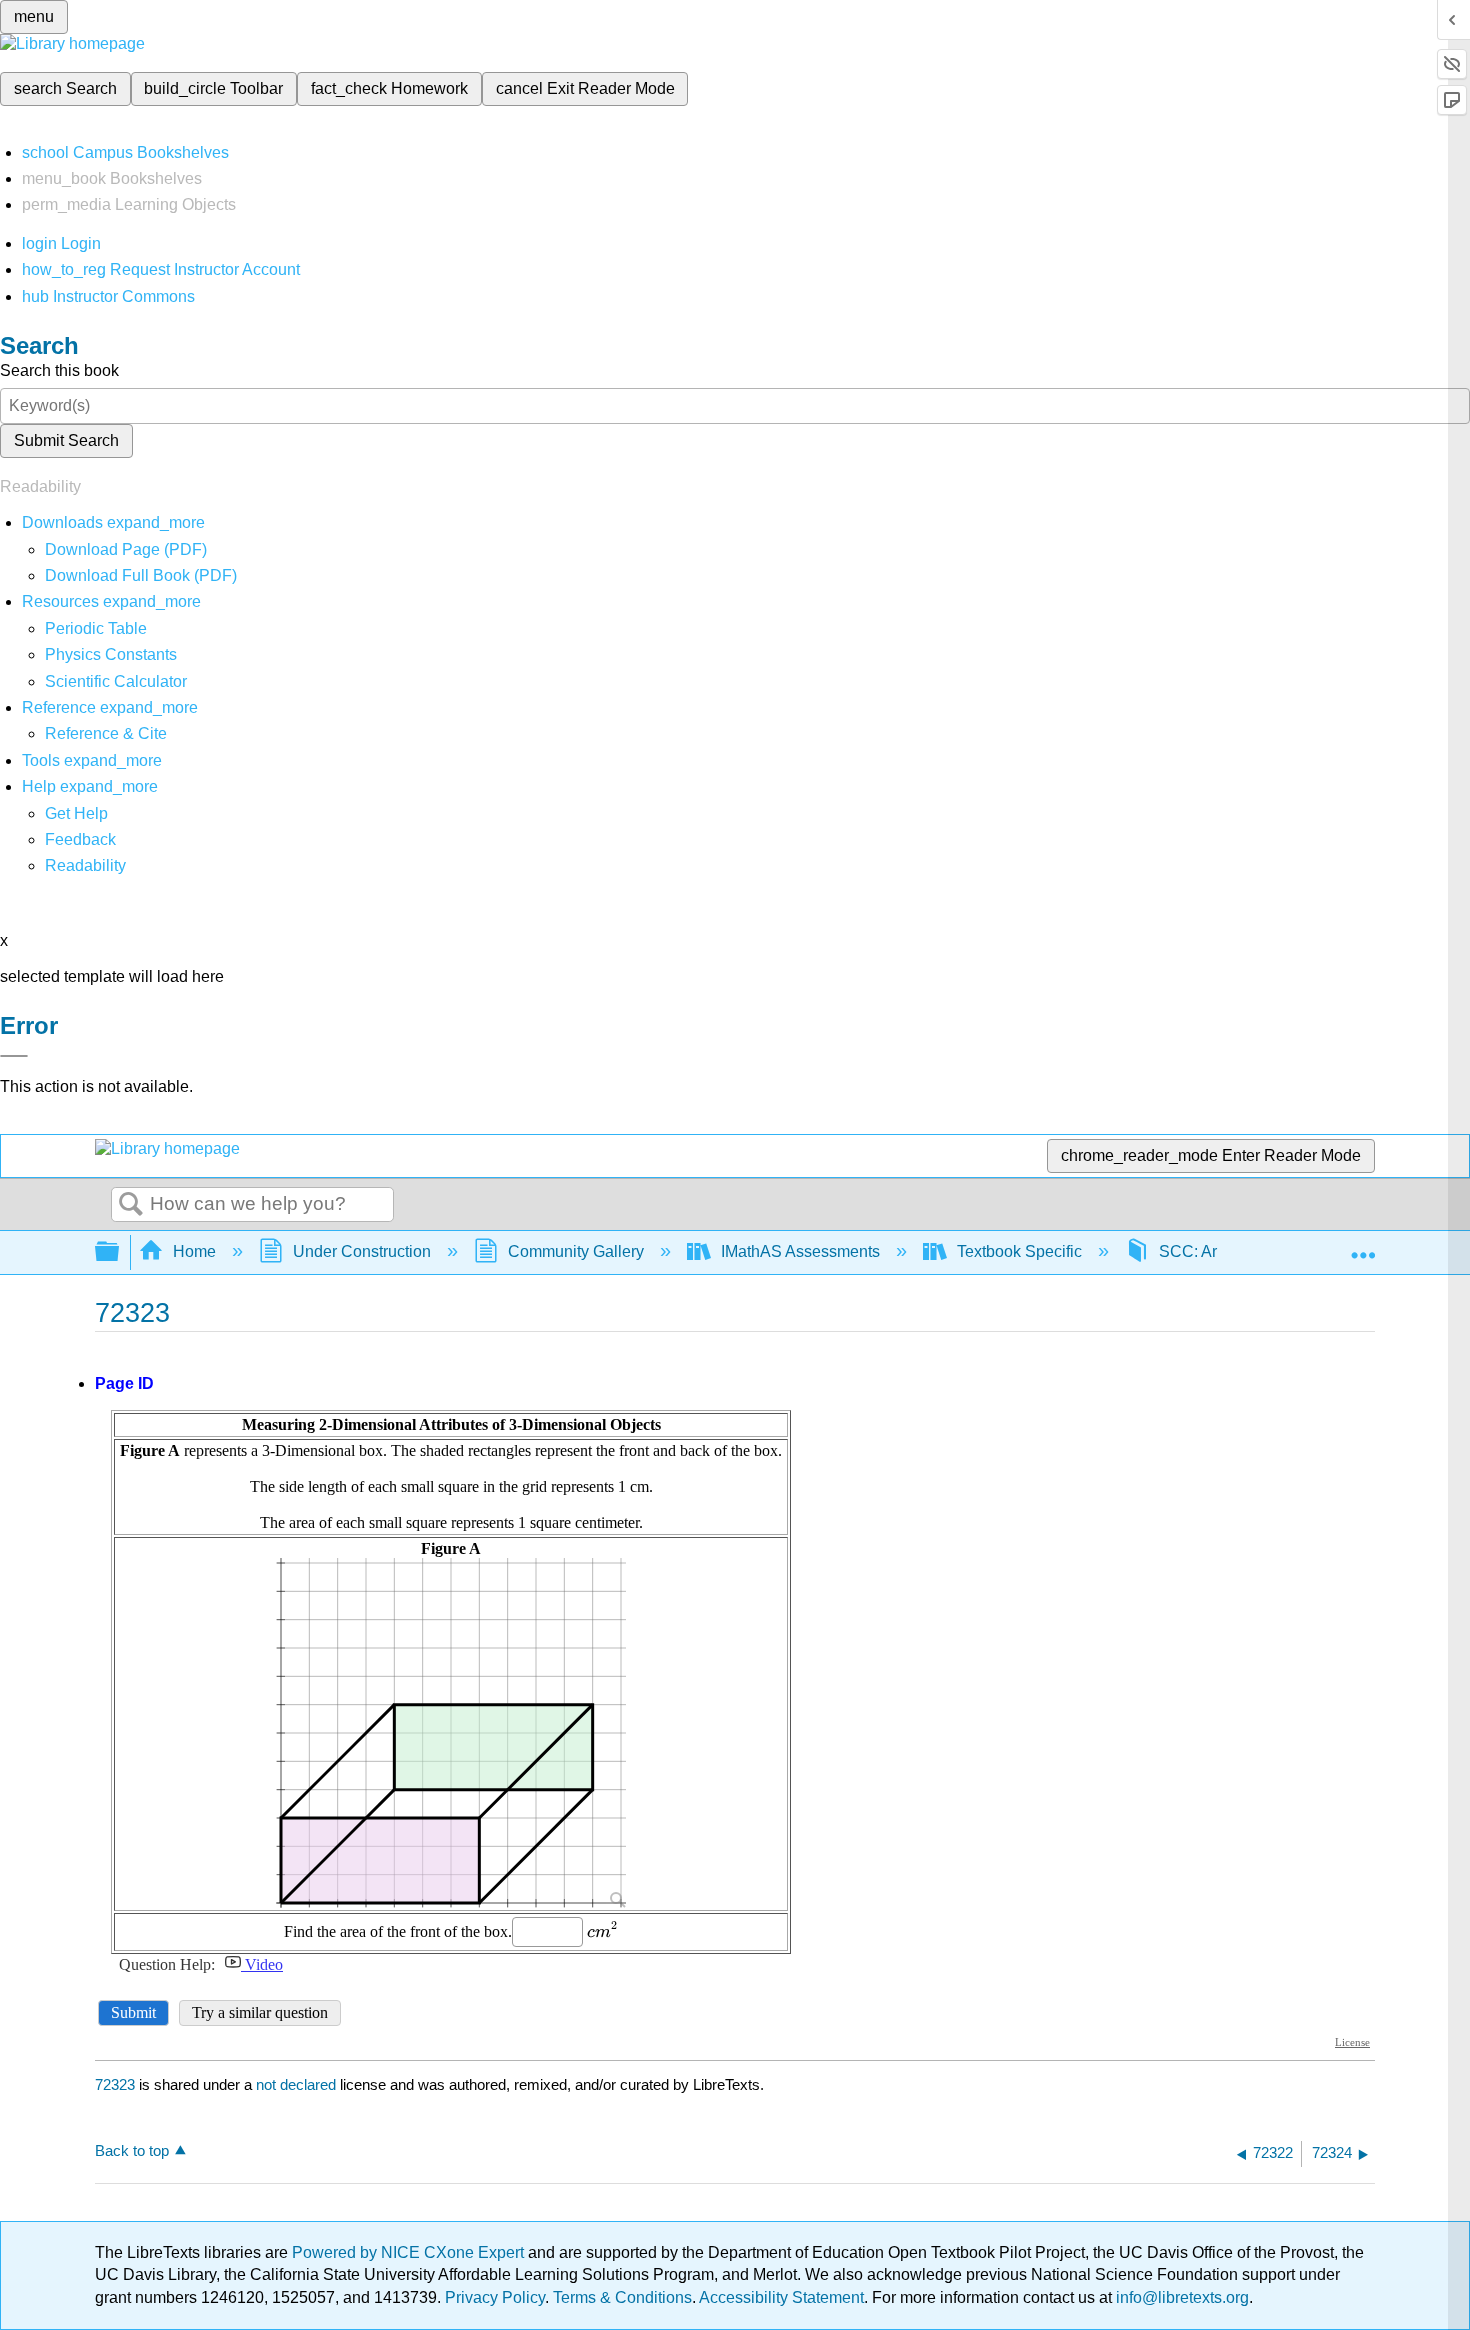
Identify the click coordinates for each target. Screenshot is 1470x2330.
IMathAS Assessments (800, 1251)
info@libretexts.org (1180, 2297)
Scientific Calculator (116, 681)
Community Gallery (576, 1251)
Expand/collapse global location (1363, 1246)
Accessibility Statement (781, 2297)
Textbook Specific (1019, 1251)
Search (131, 1205)
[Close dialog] (14, 1056)
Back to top (132, 2150)
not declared (298, 2084)
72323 (115, 2084)
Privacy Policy (495, 2297)
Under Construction (362, 1251)
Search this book (59, 370)
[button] (80, 839)
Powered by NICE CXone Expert (410, 2252)
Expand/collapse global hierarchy (120, 1252)
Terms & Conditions (622, 2297)
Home (194, 1251)
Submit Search (66, 440)
